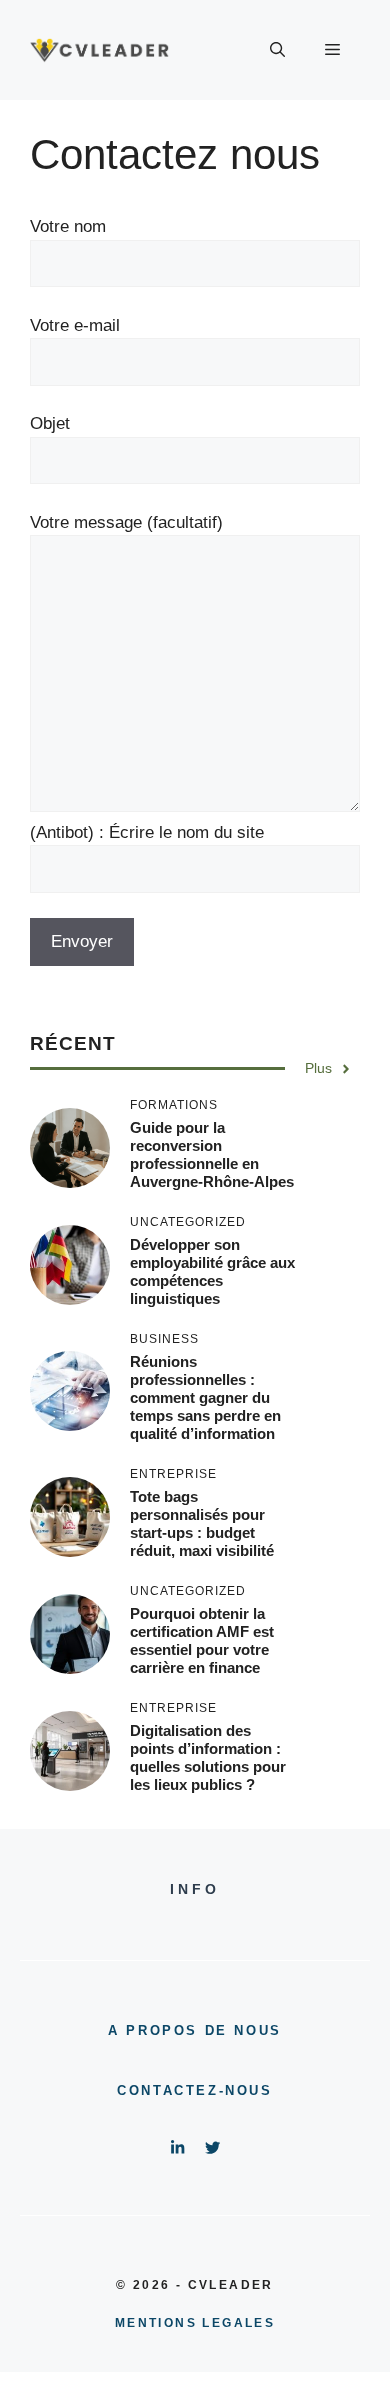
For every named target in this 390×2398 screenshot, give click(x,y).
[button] (277, 50)
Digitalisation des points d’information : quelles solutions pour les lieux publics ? (208, 1757)
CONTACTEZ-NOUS (194, 2090)
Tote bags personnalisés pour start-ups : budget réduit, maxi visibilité (202, 1523)
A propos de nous (195, 2030)
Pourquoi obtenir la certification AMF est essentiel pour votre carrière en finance (202, 1640)
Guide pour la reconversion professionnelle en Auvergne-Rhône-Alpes (212, 1154)
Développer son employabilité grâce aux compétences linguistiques (212, 1271)
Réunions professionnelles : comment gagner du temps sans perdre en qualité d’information (205, 1397)
